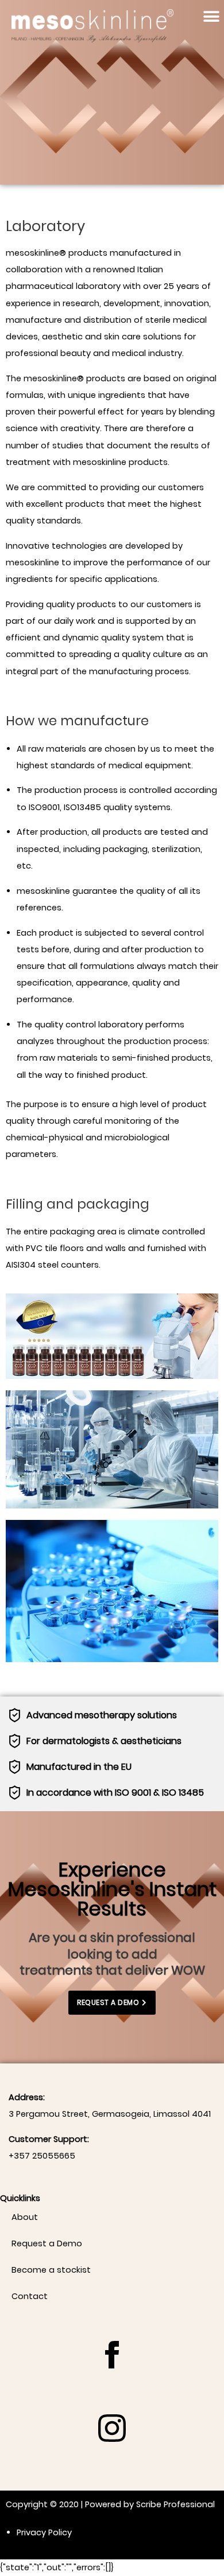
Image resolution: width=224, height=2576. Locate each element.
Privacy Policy (44, 2532)
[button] (211, 16)
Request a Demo (47, 2243)
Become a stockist (51, 2270)
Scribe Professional (175, 2504)
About (25, 2217)
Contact (30, 2296)
